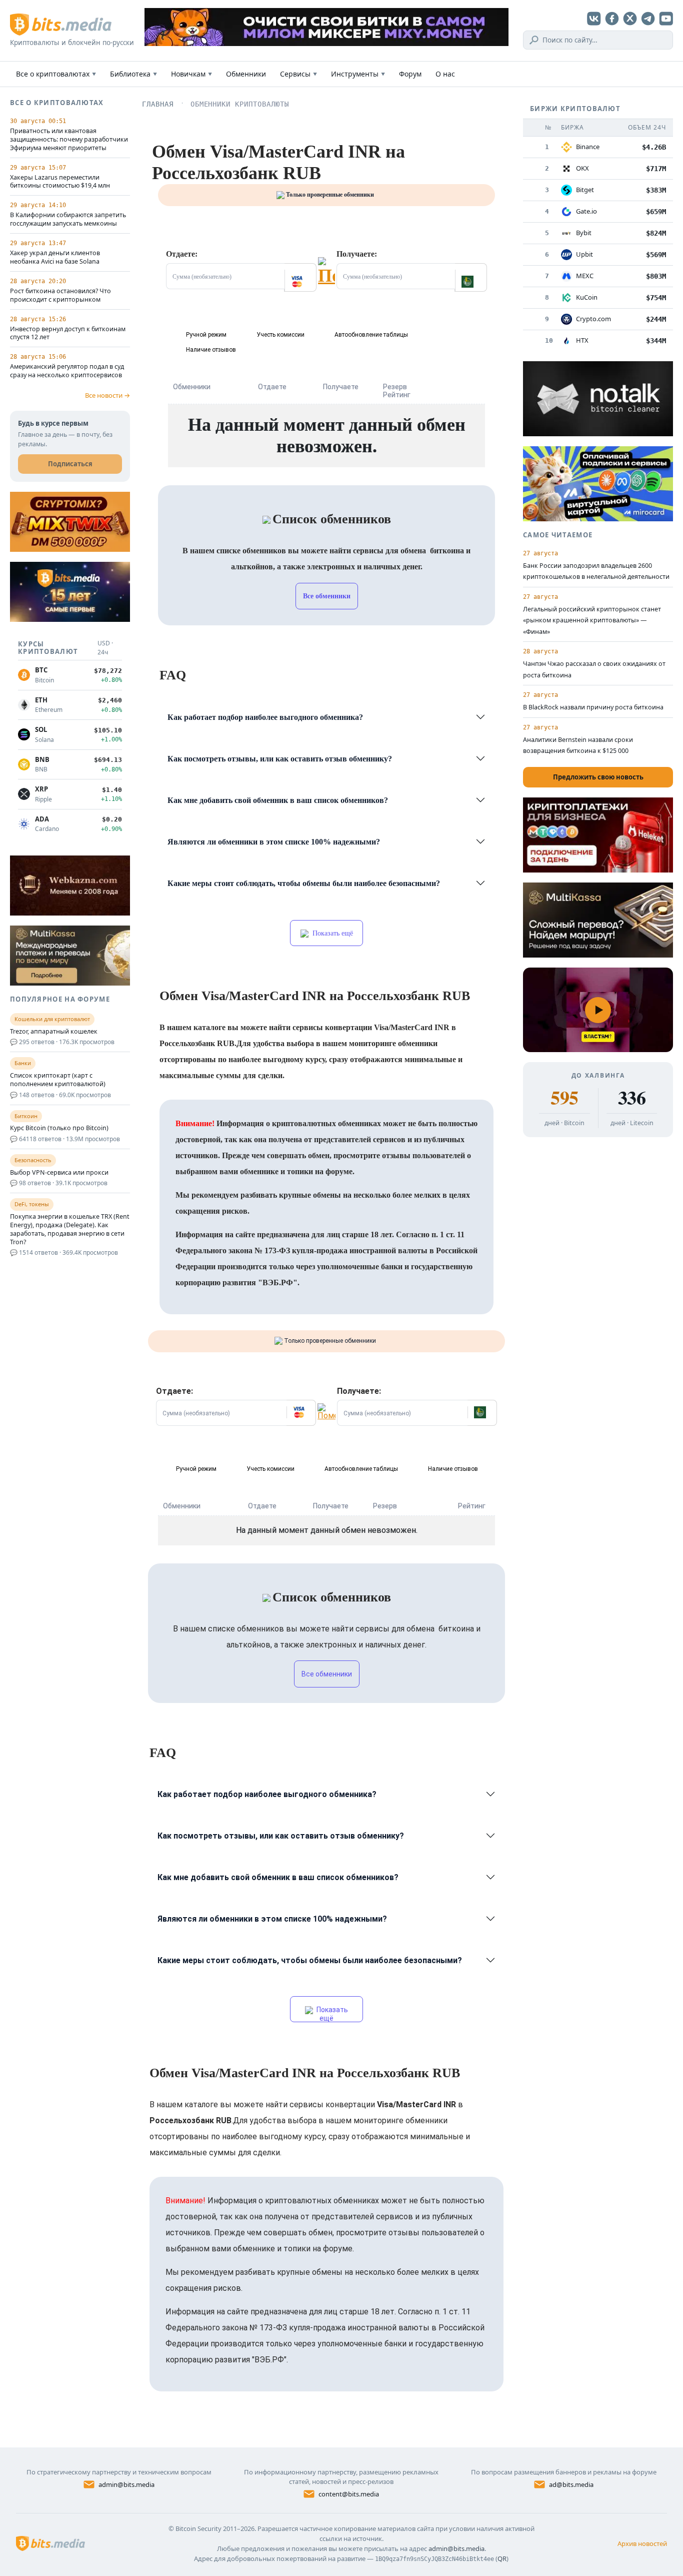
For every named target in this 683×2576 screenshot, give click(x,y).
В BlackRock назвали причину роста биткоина (593, 707)
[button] (300, 277)
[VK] (594, 19)
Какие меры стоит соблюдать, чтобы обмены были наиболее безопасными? (304, 883)
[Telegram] (648, 19)
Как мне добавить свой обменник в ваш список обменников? (278, 800)
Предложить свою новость (598, 777)
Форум (410, 74)
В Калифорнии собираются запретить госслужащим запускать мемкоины (68, 219)
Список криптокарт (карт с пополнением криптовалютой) (58, 1080)
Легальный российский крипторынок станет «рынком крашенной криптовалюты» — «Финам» (592, 620)
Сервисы (298, 74)
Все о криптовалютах (56, 74)
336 (632, 1098)
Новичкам (191, 74)
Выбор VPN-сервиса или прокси (59, 1173)
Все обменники (327, 596)
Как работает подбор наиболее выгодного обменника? (265, 717)
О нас (445, 74)
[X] (630, 19)
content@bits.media (349, 2494)
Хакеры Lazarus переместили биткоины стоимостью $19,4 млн (60, 182)
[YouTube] (666, 19)
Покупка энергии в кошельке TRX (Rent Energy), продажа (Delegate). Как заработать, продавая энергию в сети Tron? (70, 1229)
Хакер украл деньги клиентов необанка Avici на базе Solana (55, 257)
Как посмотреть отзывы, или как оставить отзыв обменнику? (280, 759)
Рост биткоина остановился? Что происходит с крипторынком (60, 295)
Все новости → (107, 395)
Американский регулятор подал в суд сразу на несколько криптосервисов (67, 371)
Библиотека (133, 74)
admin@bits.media (126, 2484)
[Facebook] (612, 19)
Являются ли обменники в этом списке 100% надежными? (274, 842)
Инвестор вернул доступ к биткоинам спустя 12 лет (68, 333)
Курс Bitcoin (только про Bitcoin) (59, 1128)
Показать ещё (332, 933)
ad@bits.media (571, 2484)
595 (564, 1098)
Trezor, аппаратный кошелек (54, 1032)
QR (502, 2558)
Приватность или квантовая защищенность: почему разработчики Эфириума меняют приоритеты (69, 140)
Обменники (246, 74)
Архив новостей (642, 2543)
